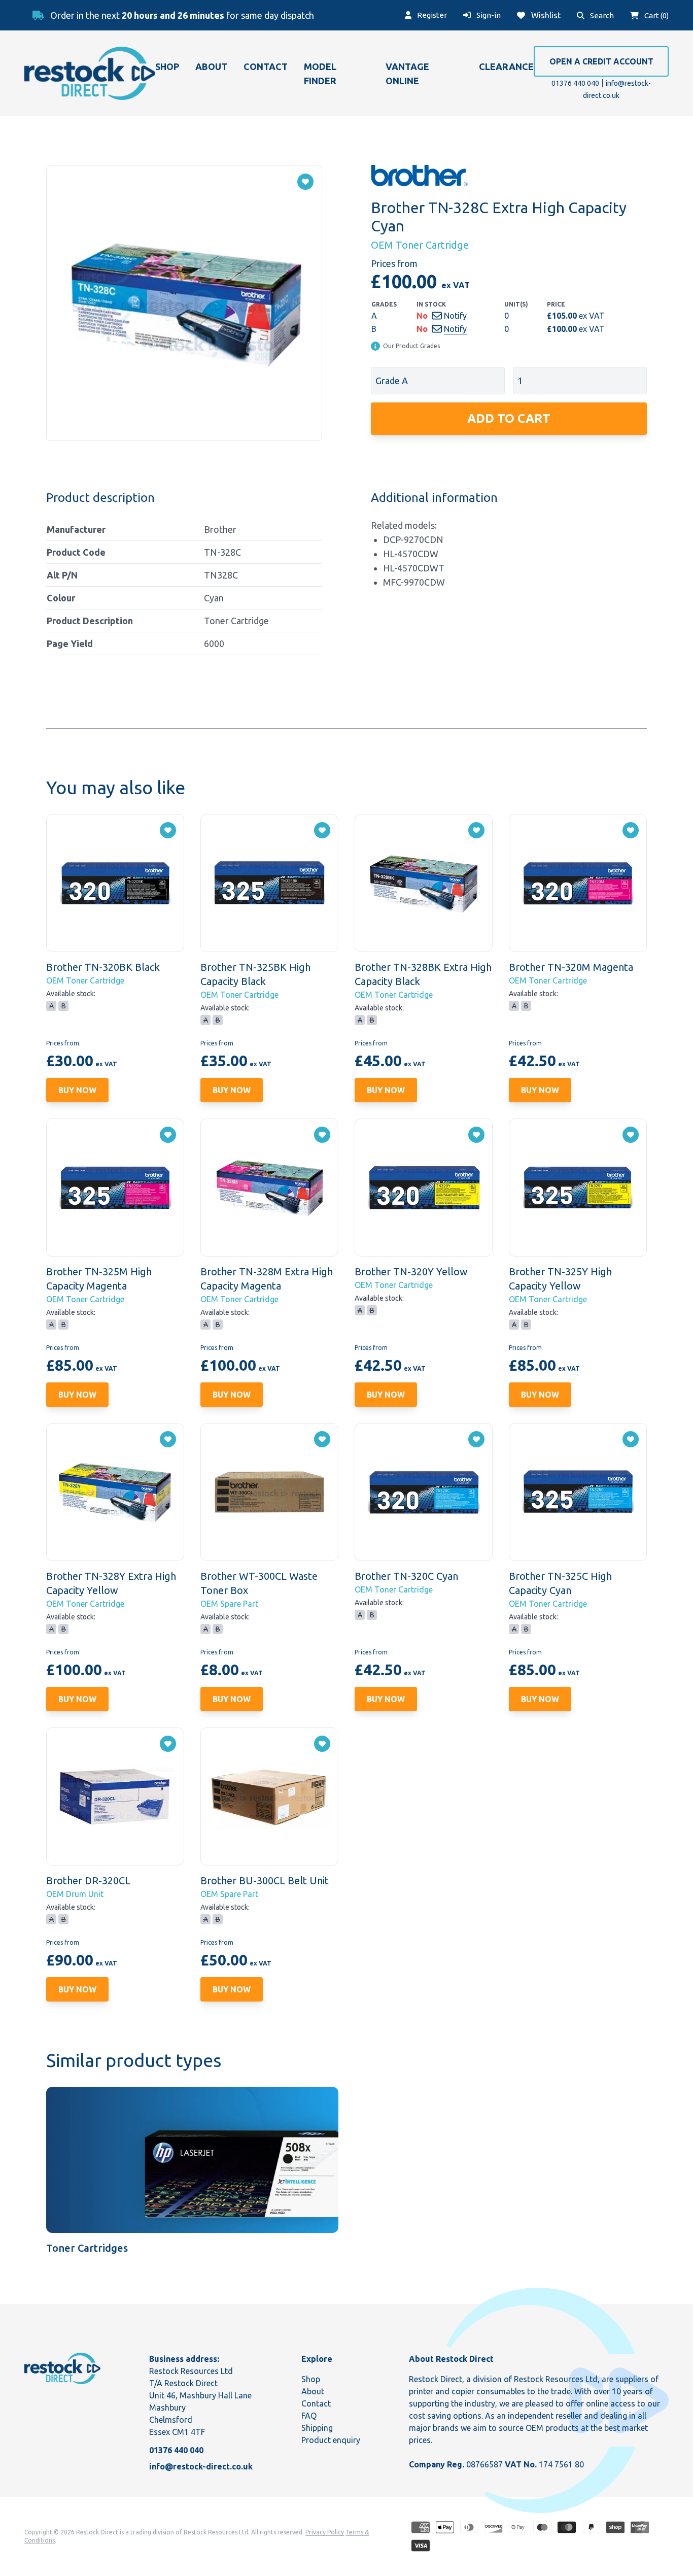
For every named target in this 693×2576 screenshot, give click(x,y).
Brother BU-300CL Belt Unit (265, 1880)
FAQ (309, 2416)
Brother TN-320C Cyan (406, 1576)
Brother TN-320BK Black (103, 967)
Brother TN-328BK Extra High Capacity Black (423, 974)
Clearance (506, 66)
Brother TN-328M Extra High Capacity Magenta (267, 1279)
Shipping (317, 2428)
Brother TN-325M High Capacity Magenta (99, 1279)
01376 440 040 (575, 83)
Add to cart (509, 418)
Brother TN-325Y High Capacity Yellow (560, 1279)
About (211, 66)
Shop (167, 66)
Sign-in (488, 15)
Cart (656, 15)
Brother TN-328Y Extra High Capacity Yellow (111, 1583)
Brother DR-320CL (88, 1880)
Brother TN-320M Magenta (571, 967)
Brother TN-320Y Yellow (411, 1272)
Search (601, 15)
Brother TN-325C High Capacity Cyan (560, 1583)
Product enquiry (331, 2440)
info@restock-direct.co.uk (201, 2466)
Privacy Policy (325, 2532)
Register (431, 15)
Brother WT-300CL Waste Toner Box (259, 1583)
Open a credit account (601, 61)
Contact (266, 66)
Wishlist (545, 15)
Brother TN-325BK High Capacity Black (255, 974)
